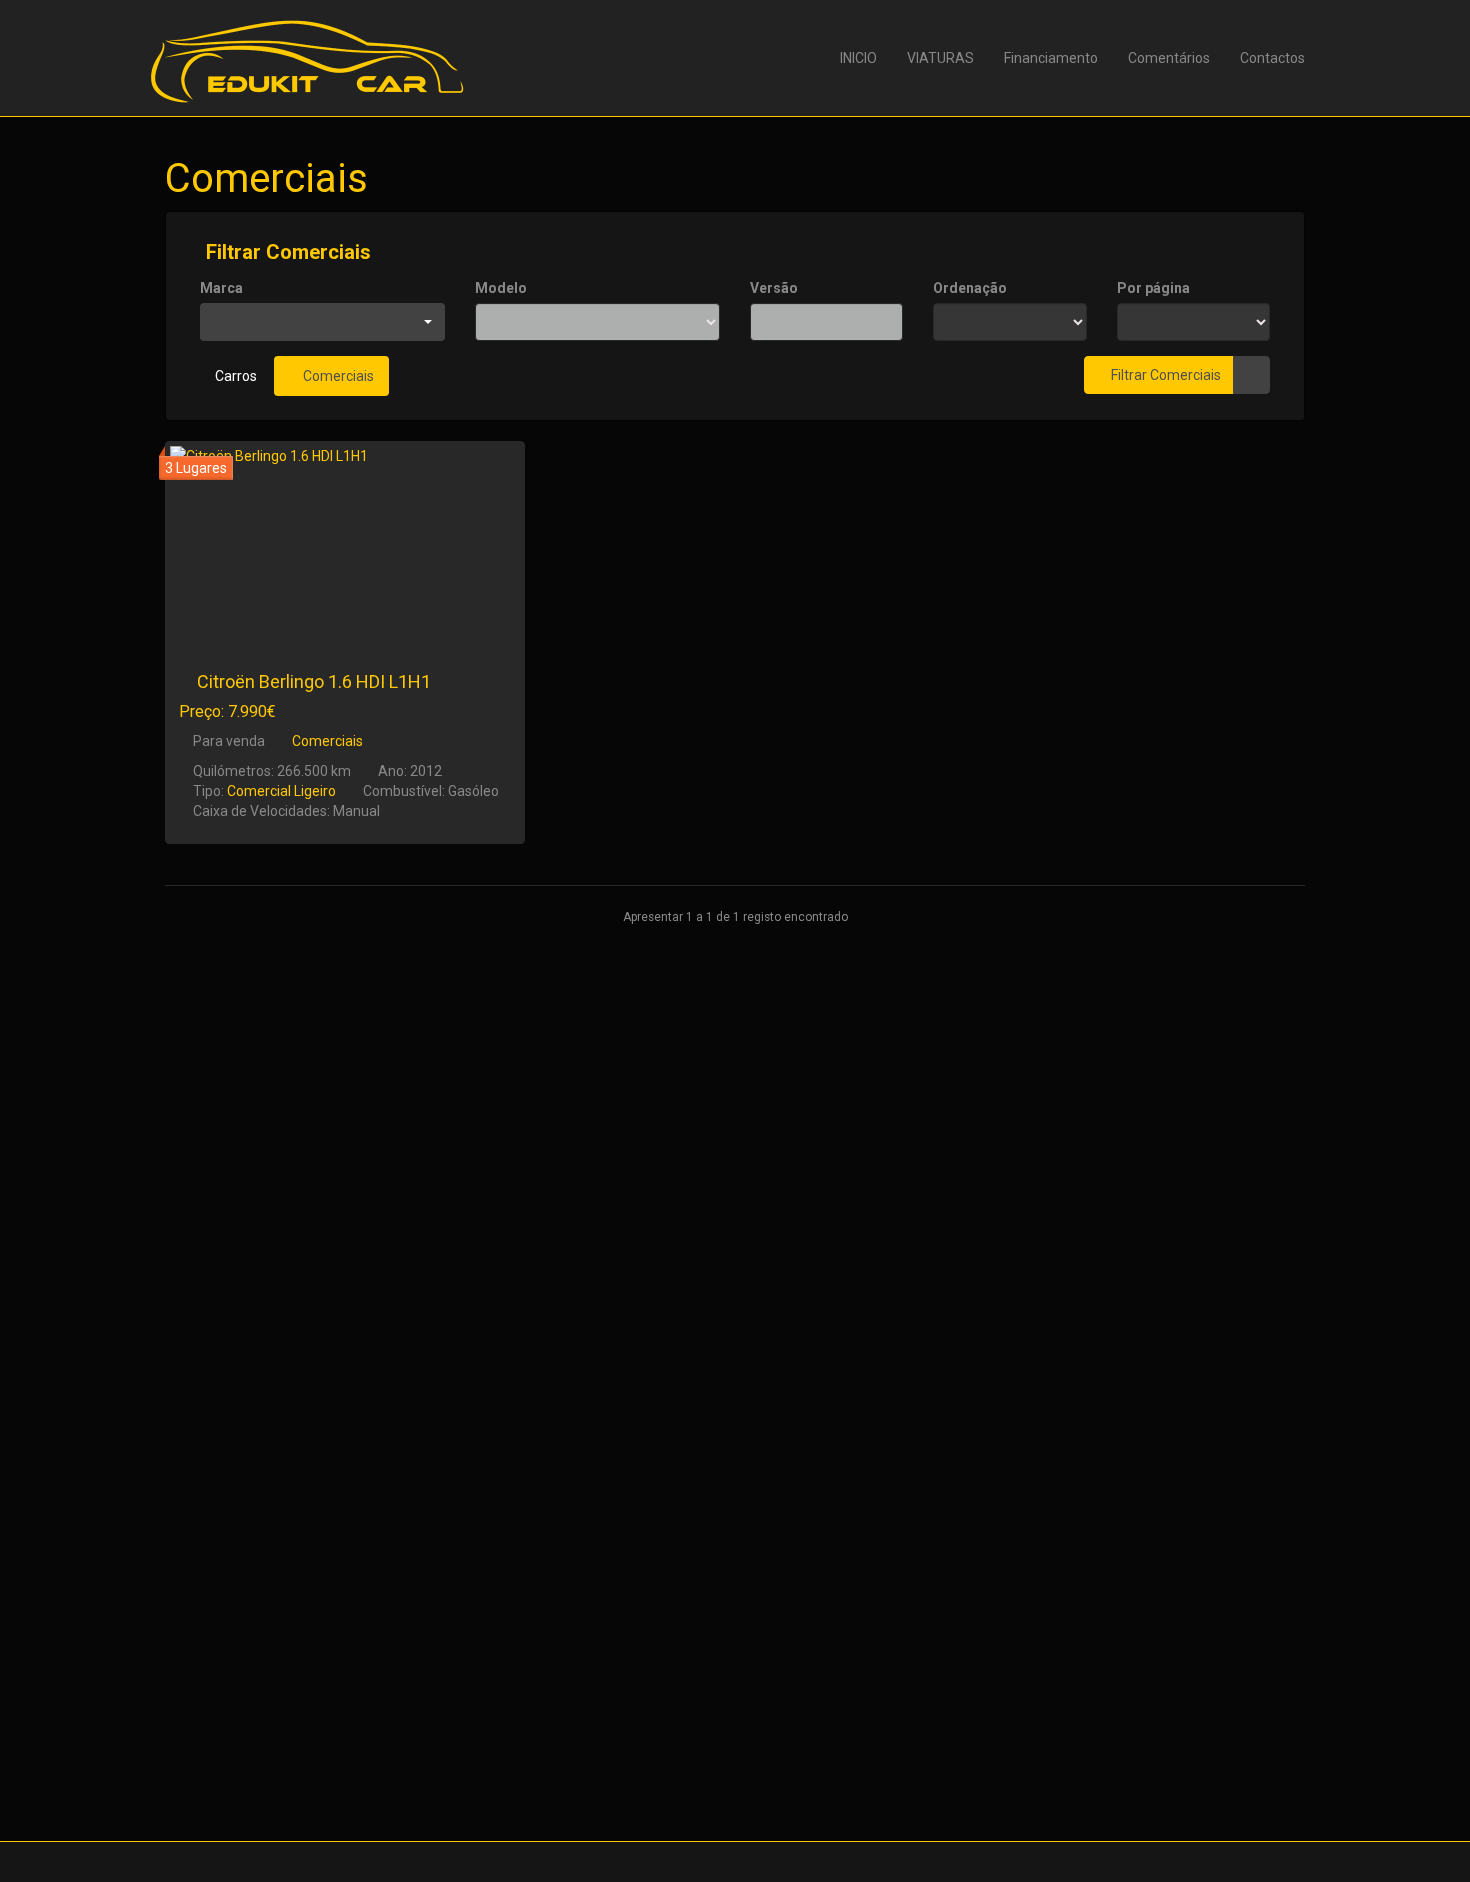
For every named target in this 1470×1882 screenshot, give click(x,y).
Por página (1153, 288)
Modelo (501, 288)
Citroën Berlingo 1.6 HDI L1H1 (314, 681)
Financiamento (1051, 58)
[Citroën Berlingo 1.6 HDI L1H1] (345, 544)
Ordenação (970, 288)
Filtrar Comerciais (286, 252)
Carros (236, 376)
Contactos (1272, 58)
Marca (221, 288)
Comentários (1169, 58)
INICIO (858, 58)
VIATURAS (940, 58)
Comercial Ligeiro (281, 791)
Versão (774, 288)
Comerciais (337, 376)
